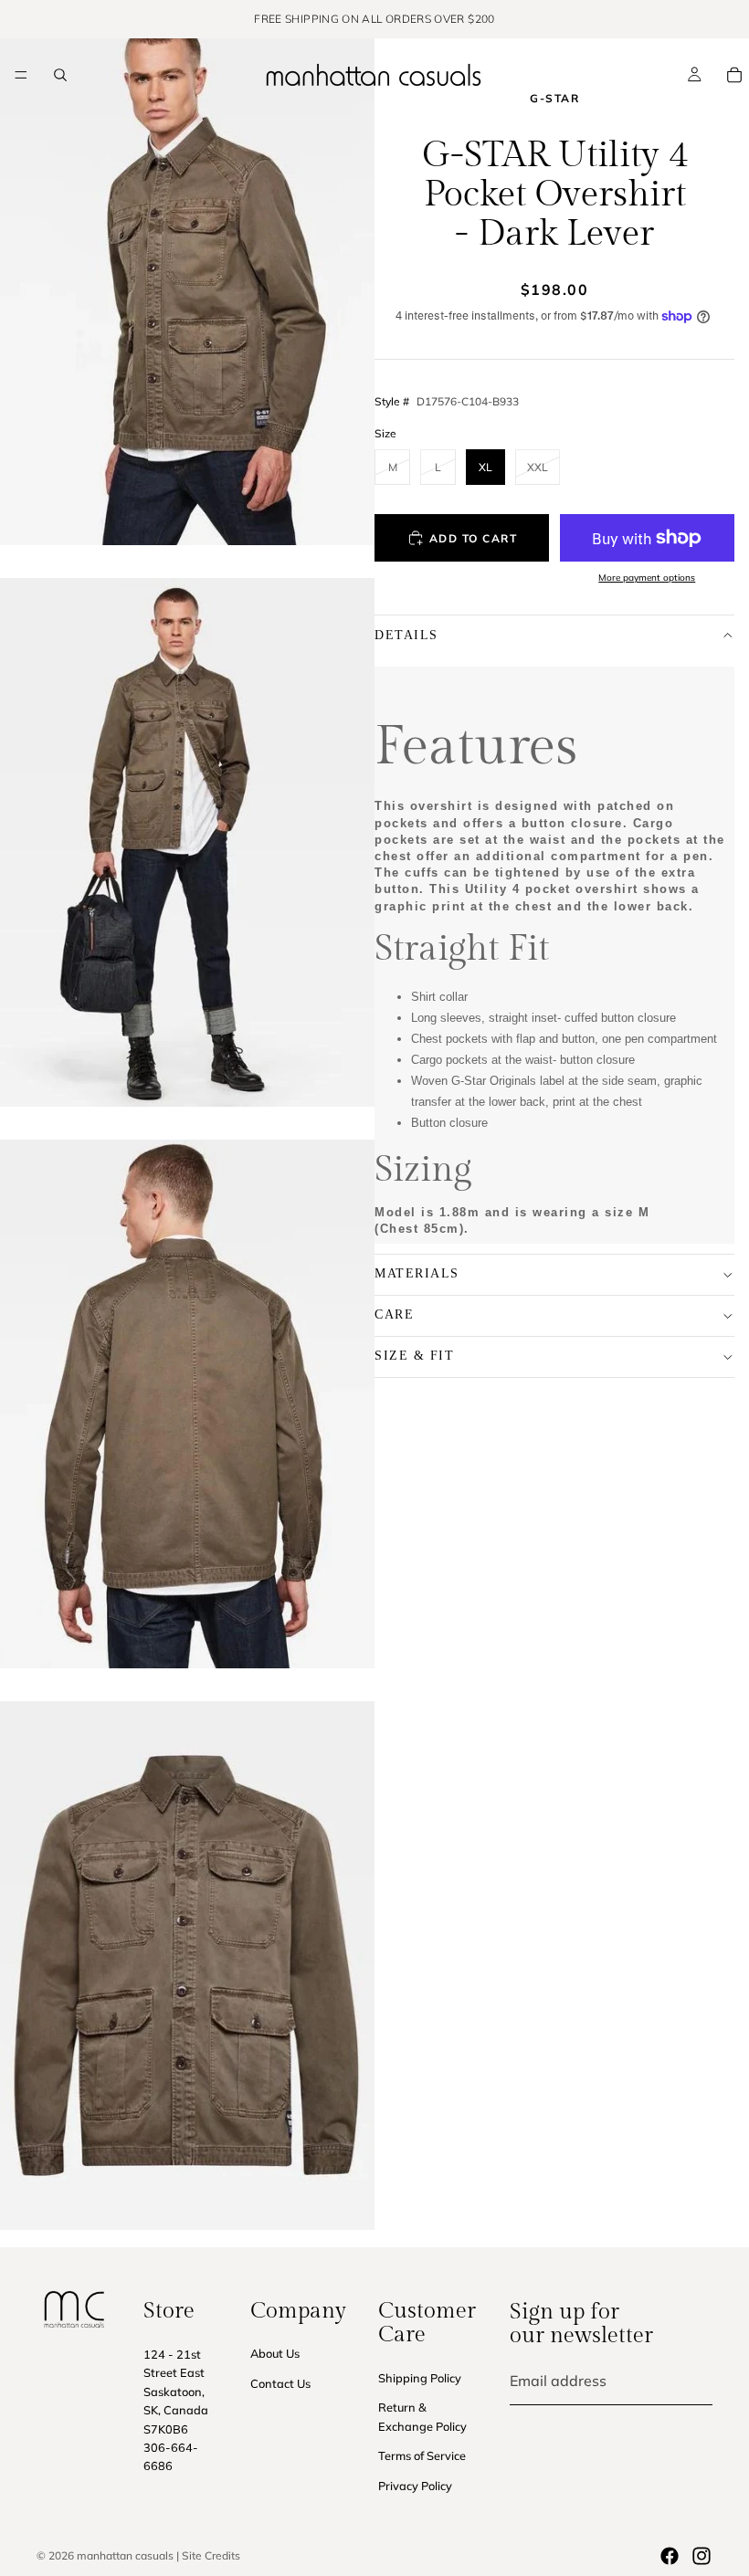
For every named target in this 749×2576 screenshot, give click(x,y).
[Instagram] (702, 2556)
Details (406, 635)
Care (394, 1314)
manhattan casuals (125, 2555)
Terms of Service (422, 2455)
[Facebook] (670, 2556)
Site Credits (211, 2555)
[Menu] (21, 75)
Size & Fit (414, 1356)
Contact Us (280, 2382)
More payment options (647, 578)
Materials (417, 1273)
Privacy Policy (415, 2485)
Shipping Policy (420, 2377)
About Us (275, 2353)
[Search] (60, 75)
